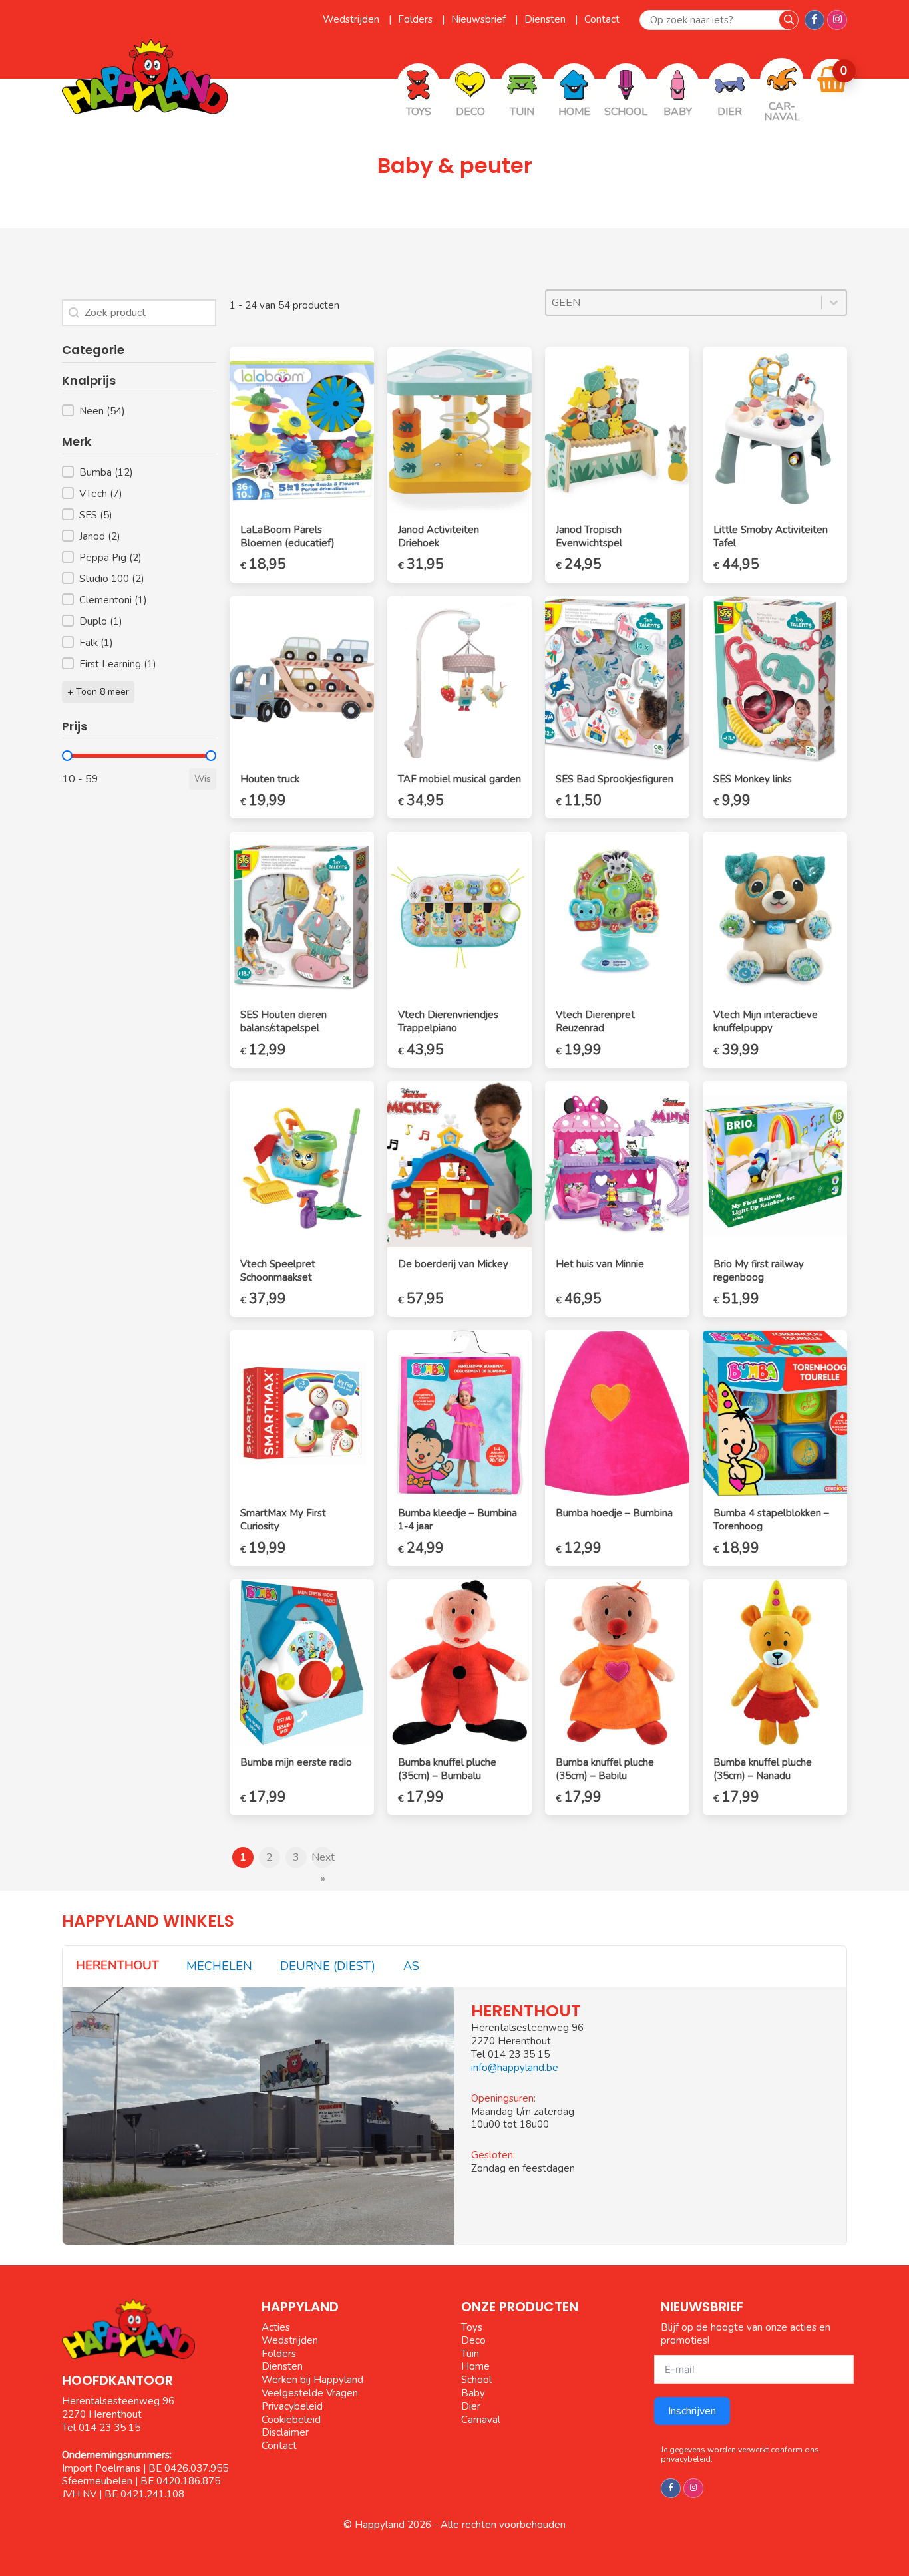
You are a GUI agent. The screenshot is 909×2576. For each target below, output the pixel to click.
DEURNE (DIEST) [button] (328, 1966)
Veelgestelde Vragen (310, 2393)
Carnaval (481, 2420)
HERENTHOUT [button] (117, 1965)
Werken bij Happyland (312, 2380)
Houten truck (270, 779)
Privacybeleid (292, 2406)
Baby (473, 2393)
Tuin (470, 2354)
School (476, 2380)
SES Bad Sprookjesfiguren (615, 779)
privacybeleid (686, 2459)
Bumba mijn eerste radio (296, 1762)
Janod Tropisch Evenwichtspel (589, 536)
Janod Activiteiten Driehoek (439, 536)
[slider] (67, 756)
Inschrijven (692, 2411)
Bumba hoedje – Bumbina (614, 1513)
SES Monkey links (753, 779)
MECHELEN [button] (219, 1966)
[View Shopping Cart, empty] (832, 80)
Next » (323, 1859)
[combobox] (684, 303)
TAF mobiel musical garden (459, 779)
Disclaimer (285, 2432)
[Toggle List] (834, 303)
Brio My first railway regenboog (759, 1271)
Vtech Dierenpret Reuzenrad (595, 1021)
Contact (602, 19)
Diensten (546, 19)
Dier (471, 2406)
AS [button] (411, 1966)
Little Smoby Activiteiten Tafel (771, 536)
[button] (139, 411)
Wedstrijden (352, 19)
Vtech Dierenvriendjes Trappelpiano (448, 1021)
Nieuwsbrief (480, 19)
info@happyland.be (515, 2068)
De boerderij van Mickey (453, 1264)
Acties (276, 2327)
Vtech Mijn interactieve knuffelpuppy (766, 1021)
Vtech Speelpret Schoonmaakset (278, 1271)
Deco (473, 2340)
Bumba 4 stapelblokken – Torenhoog (771, 1520)
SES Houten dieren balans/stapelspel (283, 1021)
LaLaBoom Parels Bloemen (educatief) (287, 536)
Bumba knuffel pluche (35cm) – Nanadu (763, 1769)
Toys (472, 2327)
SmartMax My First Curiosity (283, 1520)
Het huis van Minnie (600, 1264)
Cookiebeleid (291, 2420)
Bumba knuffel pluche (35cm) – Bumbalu (447, 1769)
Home (475, 2366)
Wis (203, 779)
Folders (417, 19)
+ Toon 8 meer (98, 692)
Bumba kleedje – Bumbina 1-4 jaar (457, 1520)
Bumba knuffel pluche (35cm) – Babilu (605, 1769)
